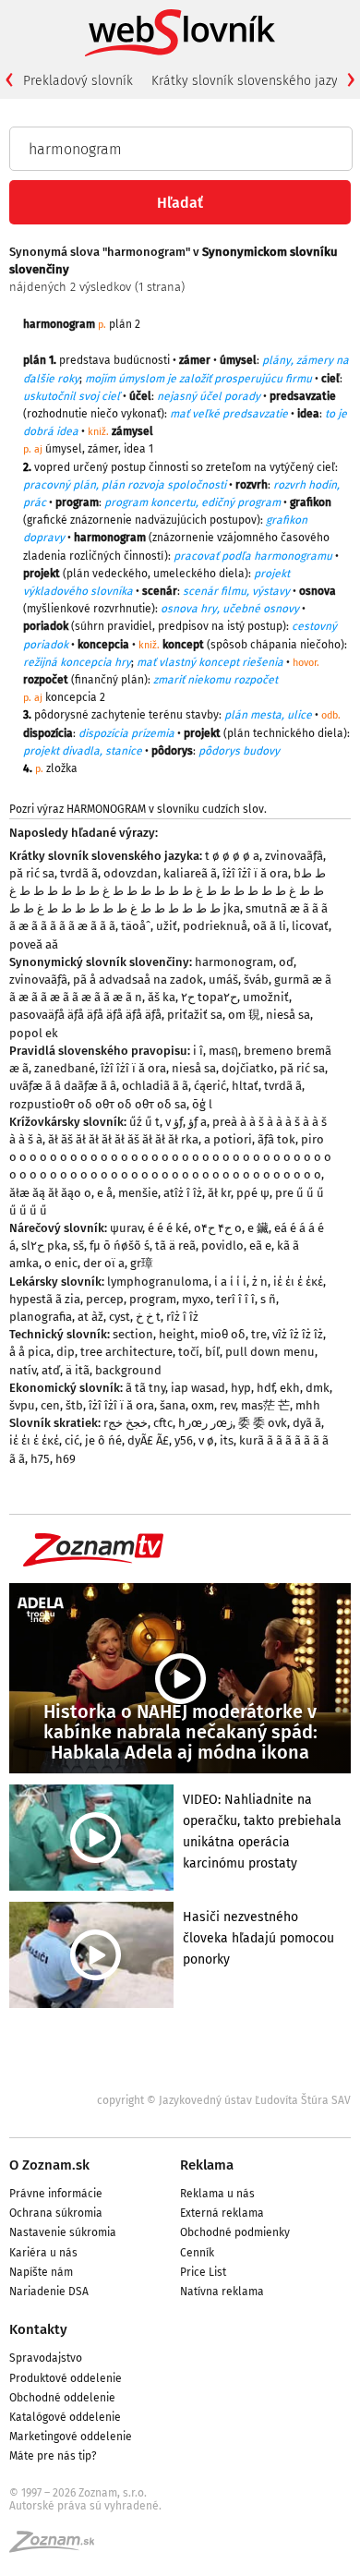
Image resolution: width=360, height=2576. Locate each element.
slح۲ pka (44, 1246)
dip (66, 1352)
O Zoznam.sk (49, 2165)
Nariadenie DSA (49, 2292)
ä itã (78, 1370)
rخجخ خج (126, 1423)
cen (50, 1405)
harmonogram (234, 962)
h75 (40, 1459)
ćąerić (210, 1086)
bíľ (212, 1352)
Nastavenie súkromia (63, 2232)
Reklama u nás (217, 2194)
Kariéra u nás (43, 2253)
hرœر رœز (205, 1423)
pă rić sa (32, 873)
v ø (206, 1440)
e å (105, 1193)
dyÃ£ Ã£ (148, 1440)
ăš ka (162, 997)
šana (173, 1405)
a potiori (228, 1139)
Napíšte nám (41, 2272)
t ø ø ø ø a (232, 856)
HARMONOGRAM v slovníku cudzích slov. (167, 809)
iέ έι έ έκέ (298, 1282)
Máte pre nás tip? (53, 2456)
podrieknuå (215, 926)
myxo (196, 1299)
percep (105, 1299)
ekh (290, 1388)
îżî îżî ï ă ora (255, 873)
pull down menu (270, 1352)
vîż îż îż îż (298, 1334)
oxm (203, 1405)
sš (78, 1246)
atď (51, 1370)
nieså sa (288, 1015)
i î (198, 1051)
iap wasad (198, 1388)
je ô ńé (103, 1440)
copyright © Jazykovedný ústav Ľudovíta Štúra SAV (224, 2100)
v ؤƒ (174, 1122)
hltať (245, 1086)
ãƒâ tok (276, 1139)
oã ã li (270, 926)
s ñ (268, 1299)
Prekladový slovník (78, 81)
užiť (167, 926)
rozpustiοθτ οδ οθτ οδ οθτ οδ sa (98, 1104)
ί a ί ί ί (230, 1282)
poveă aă (34, 944)
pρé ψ (253, 1193)
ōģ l (202, 1104)
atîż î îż (183, 1193)
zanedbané (65, 1068)
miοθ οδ (223, 1334)
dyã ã (307, 1423)
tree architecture (126, 1352)
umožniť (266, 997)
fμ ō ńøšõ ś (120, 1246)
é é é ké (168, 1228)
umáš (223, 980)
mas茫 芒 (265, 1405)
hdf (265, 1388)
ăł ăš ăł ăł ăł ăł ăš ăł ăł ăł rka (123, 1139)
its (227, 1440)
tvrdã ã (79, 873)
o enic (61, 1263)
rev (228, 1405)
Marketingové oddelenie (71, 2437)
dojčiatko (248, 1068)
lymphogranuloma (158, 1282)
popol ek (34, 1033)
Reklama (207, 2165)
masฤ (223, 1051)
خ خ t (148, 1317)
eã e (260, 1246)
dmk (318, 1388)
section (133, 1334)
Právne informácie (56, 2194)
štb (74, 1405)
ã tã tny (145, 1388)
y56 (184, 1440)
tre (259, 1334)
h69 (66, 1459)
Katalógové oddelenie (65, 2417)
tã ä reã (175, 1246)
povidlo (222, 1246)
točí (189, 1352)
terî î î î (235, 1299)
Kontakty (38, 2329)
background (128, 1370)
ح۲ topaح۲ (209, 997)
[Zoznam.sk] (58, 2547)
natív (23, 1370)
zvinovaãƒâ (294, 856)
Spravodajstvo (46, 2358)
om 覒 (244, 1015)
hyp (241, 1388)
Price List (203, 2272)
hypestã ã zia (45, 1299)
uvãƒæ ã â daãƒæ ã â (63, 1086)
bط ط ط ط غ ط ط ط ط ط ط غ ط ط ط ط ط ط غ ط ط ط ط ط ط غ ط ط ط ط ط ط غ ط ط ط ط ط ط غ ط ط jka (168, 891)
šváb (256, 980)
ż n (260, 1282)
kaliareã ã (190, 873)
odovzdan (131, 873)
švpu (22, 1405)
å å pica (30, 1352)
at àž (90, 1317)
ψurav (126, 1228)
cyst (120, 1317)
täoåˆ (136, 926)
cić (72, 1440)
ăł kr (219, 1193)
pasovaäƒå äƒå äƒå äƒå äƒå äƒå (85, 1015)
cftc (163, 1423)
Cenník (197, 2253)
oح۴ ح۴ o (218, 1228)
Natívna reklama (222, 2292)
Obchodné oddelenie (62, 2398)
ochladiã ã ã (155, 1086)
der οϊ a (104, 1263)
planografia (41, 1317)
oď (286, 962)
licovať (310, 926)
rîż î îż (182, 1317)
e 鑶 (258, 1228)
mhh (308, 1405)
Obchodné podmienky (235, 2232)
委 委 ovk (263, 1423)
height (177, 1334)
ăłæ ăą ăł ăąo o (50, 1193)
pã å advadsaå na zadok (138, 980)
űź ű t (144, 1122)
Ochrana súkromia (56, 2213)
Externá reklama (222, 2213)
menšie (138, 1193)
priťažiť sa (195, 1015)
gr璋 (142, 1263)
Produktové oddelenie (66, 2378)
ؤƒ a (198, 1122)
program (153, 1299)
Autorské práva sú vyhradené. (85, 2506)
